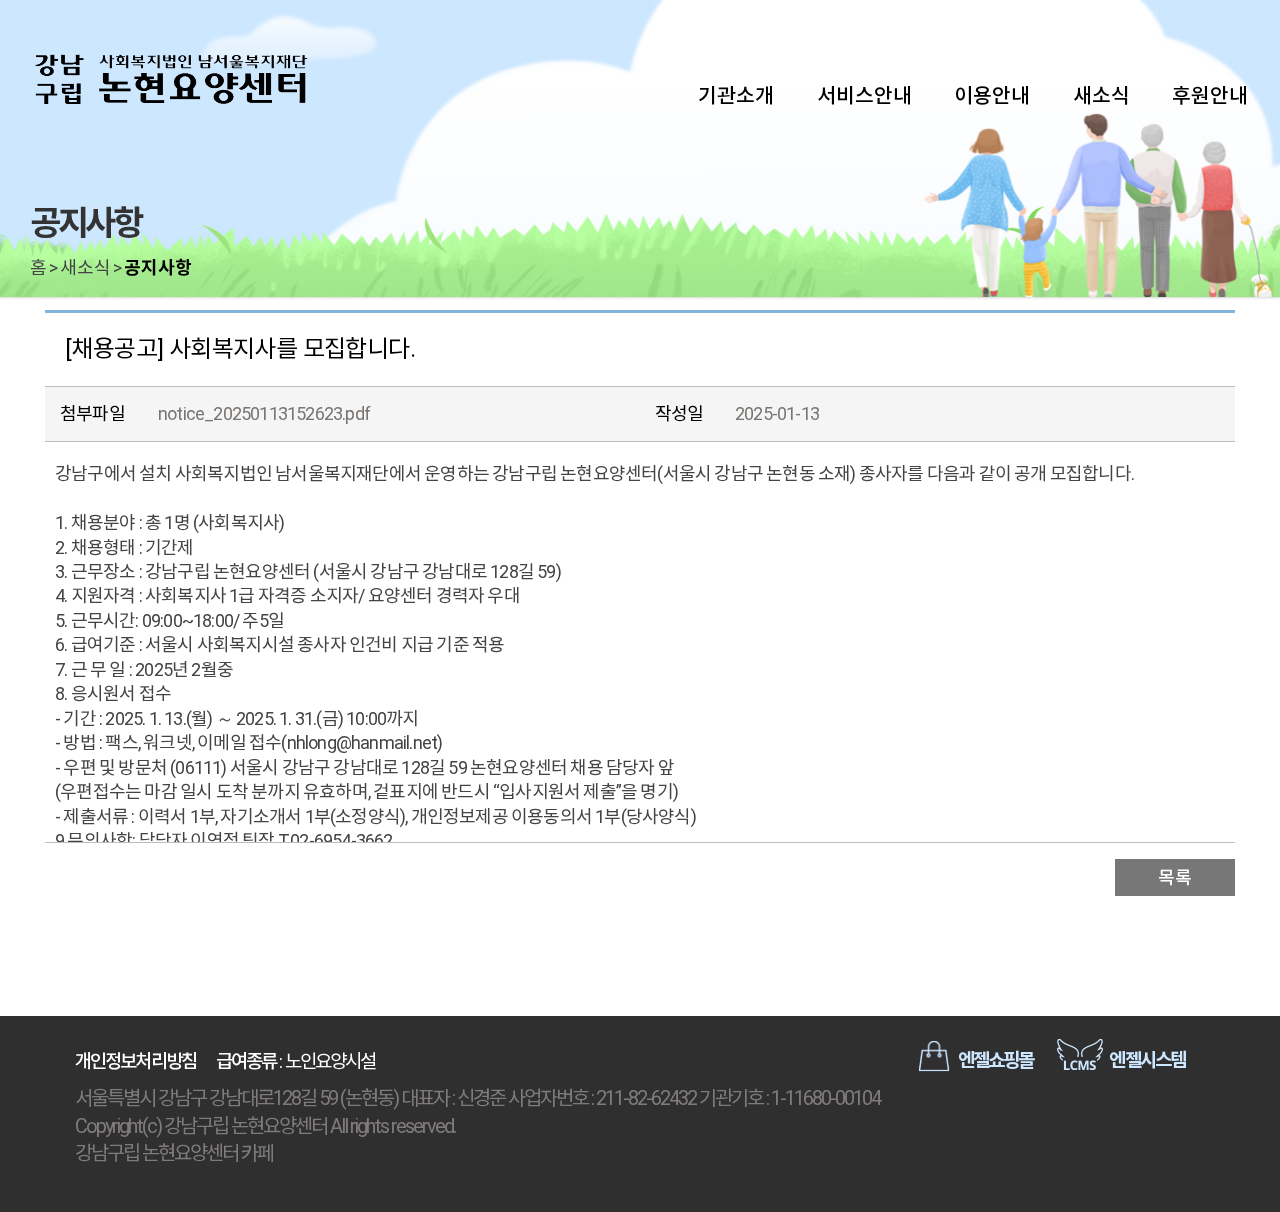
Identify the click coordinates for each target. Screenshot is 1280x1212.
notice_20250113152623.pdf (264, 413)
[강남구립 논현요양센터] (170, 80)
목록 (1174, 877)
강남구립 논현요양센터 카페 (174, 1153)
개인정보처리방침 (135, 1061)
